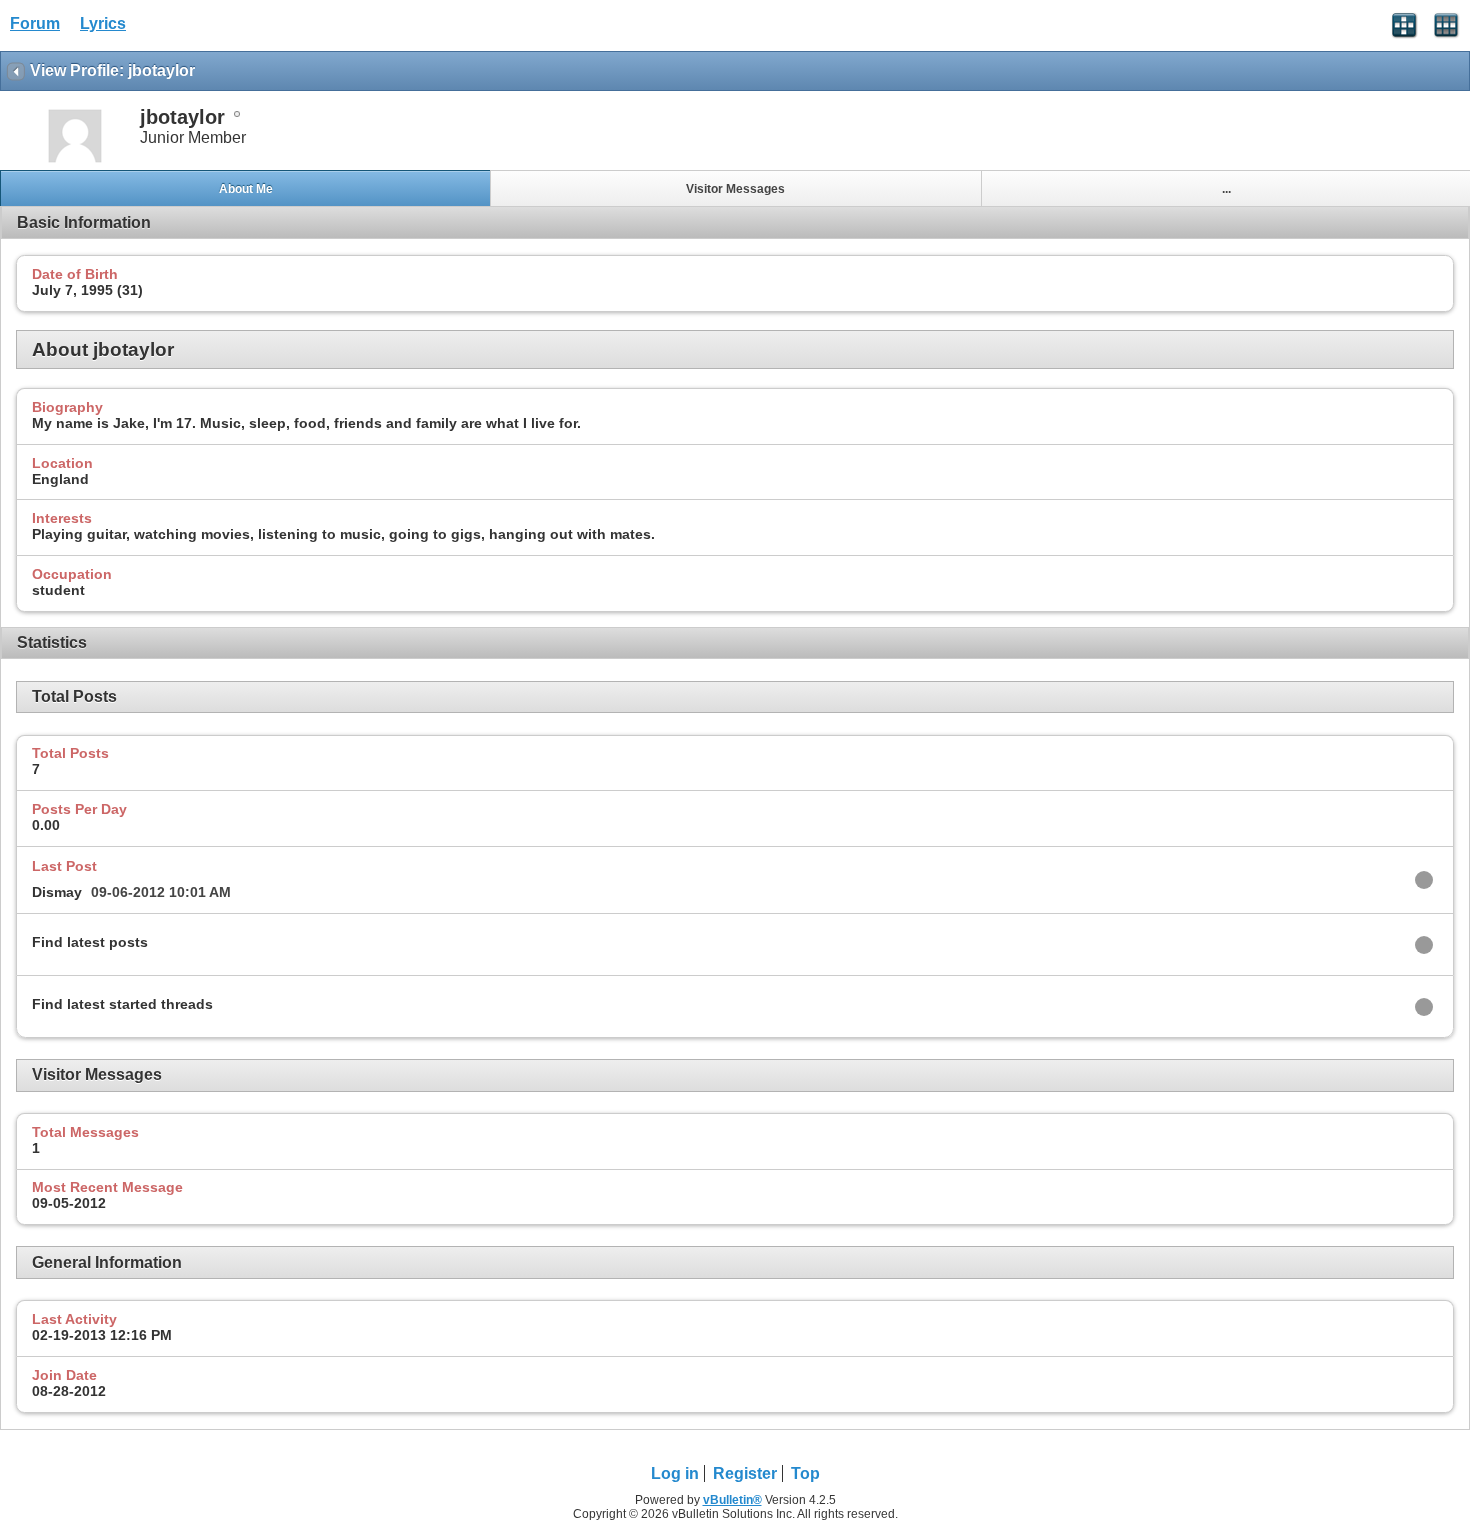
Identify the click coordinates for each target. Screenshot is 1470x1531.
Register (745, 1473)
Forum (35, 23)
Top (805, 1473)
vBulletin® (732, 1500)
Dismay (57, 892)
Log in (675, 1473)
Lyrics (103, 23)
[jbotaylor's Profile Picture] (75, 160)
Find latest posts (90, 942)
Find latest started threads (122, 1004)
